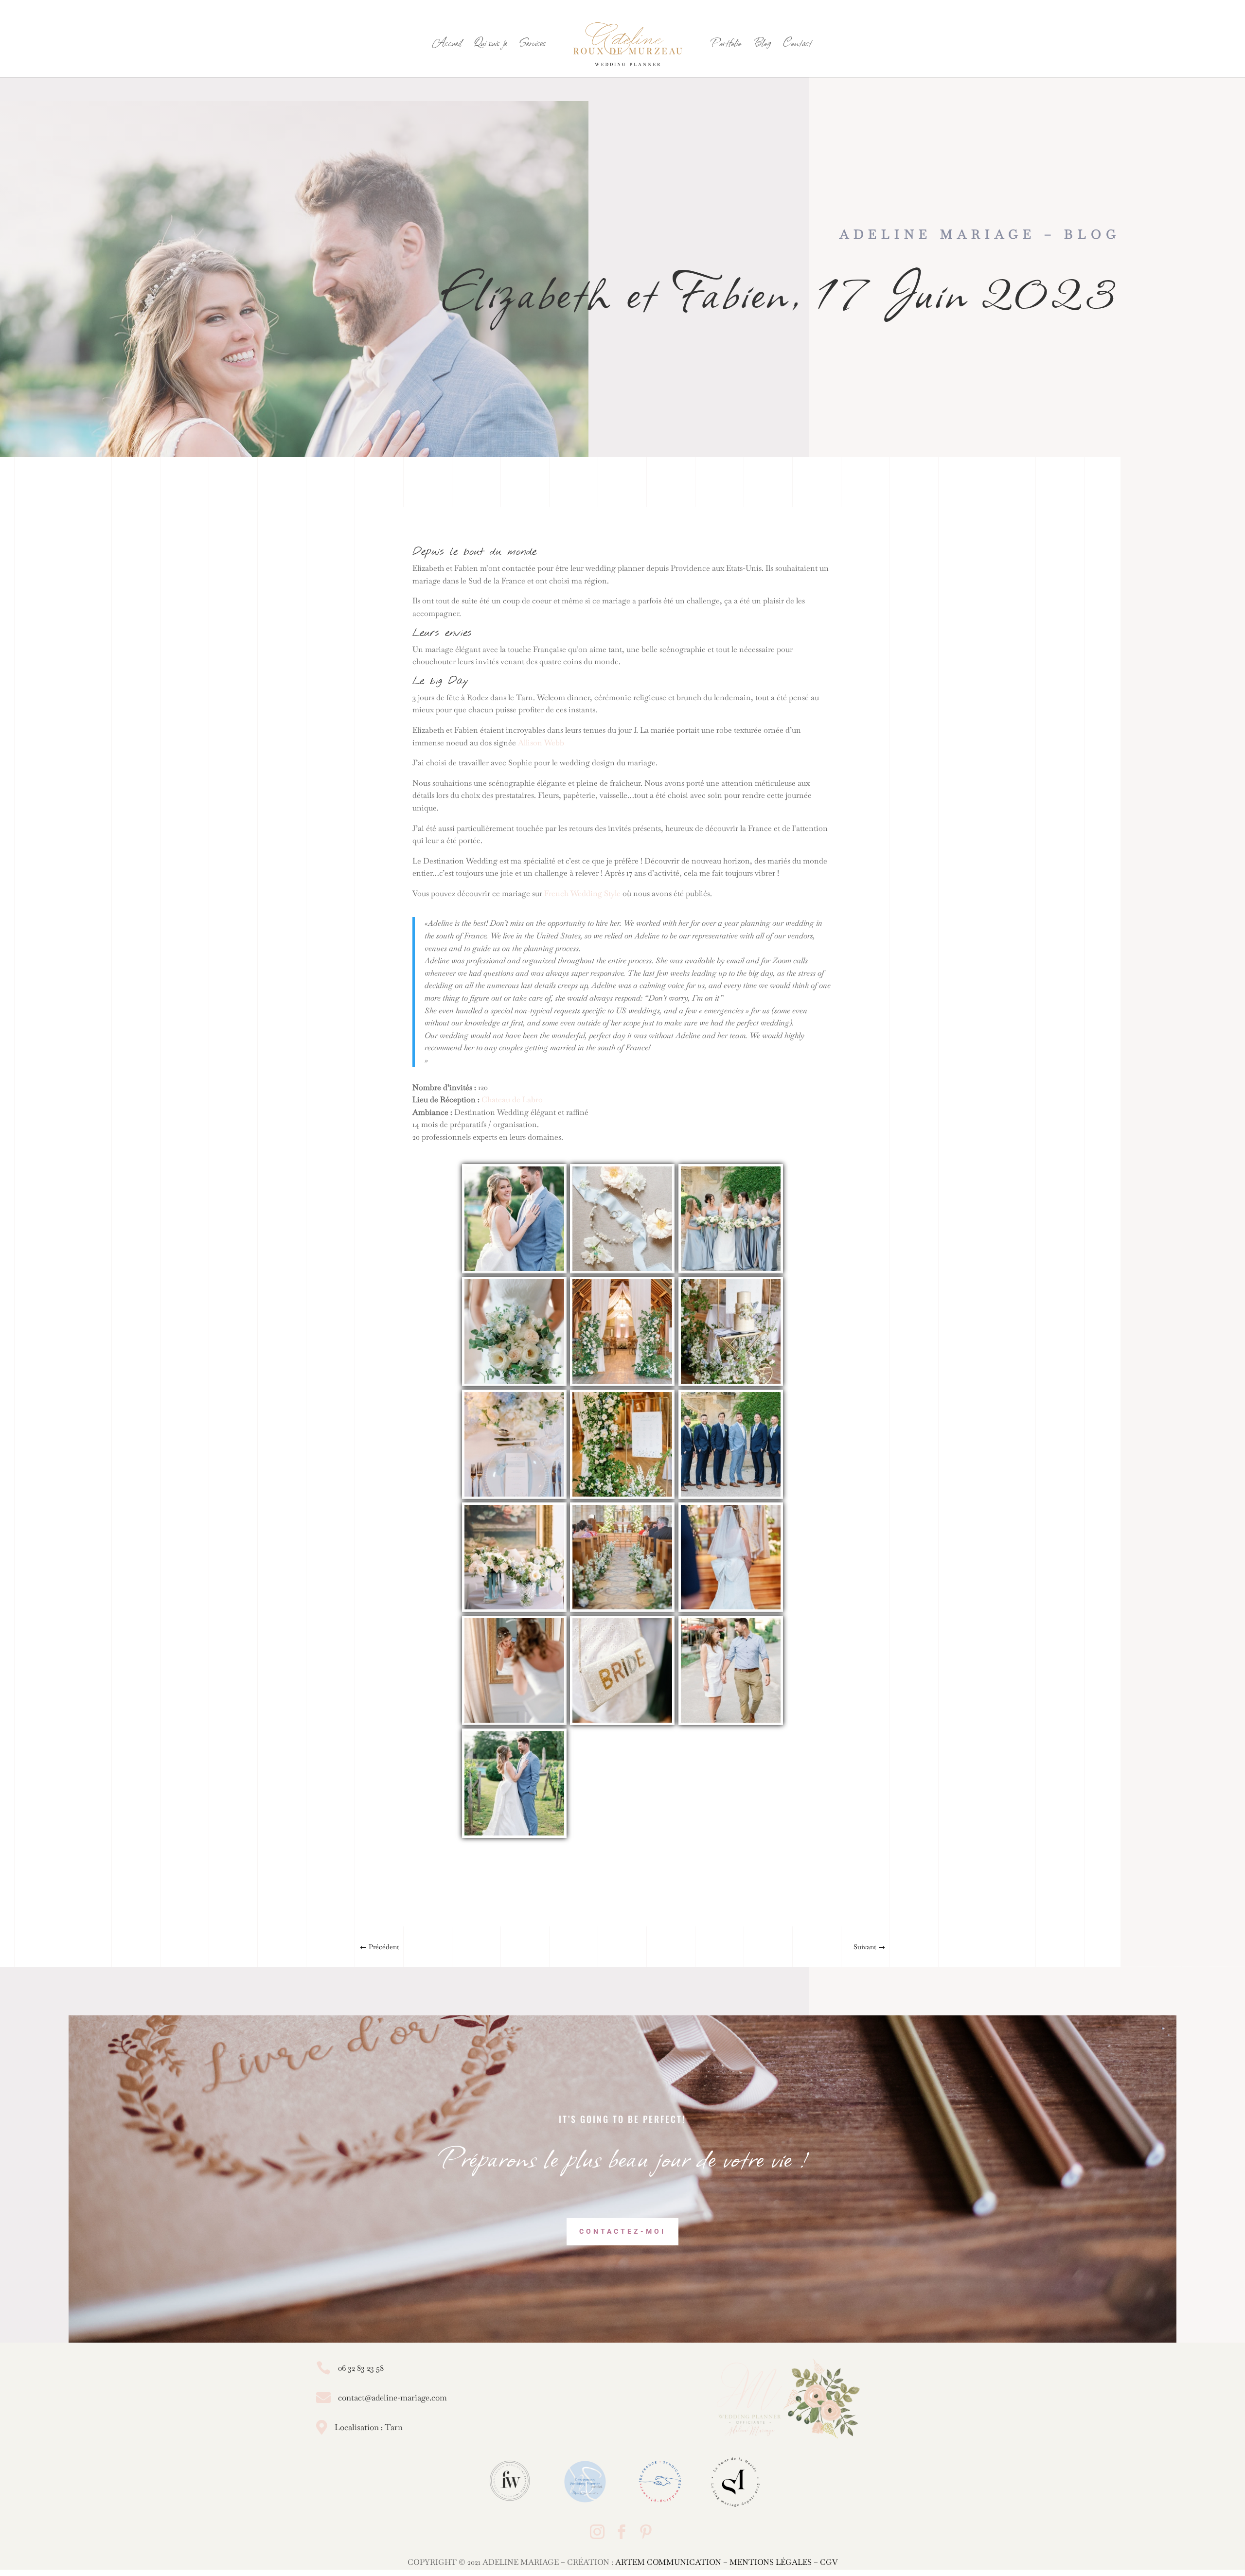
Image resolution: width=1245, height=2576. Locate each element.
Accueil (447, 45)
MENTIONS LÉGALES (771, 2562)
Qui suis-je (490, 45)
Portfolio (726, 45)
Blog (762, 45)
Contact (797, 45)
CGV (829, 2562)
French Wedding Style (582, 893)
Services (533, 45)
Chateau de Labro (512, 1100)
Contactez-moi (622, 2231)
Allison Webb (541, 743)
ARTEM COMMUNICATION (668, 2562)
